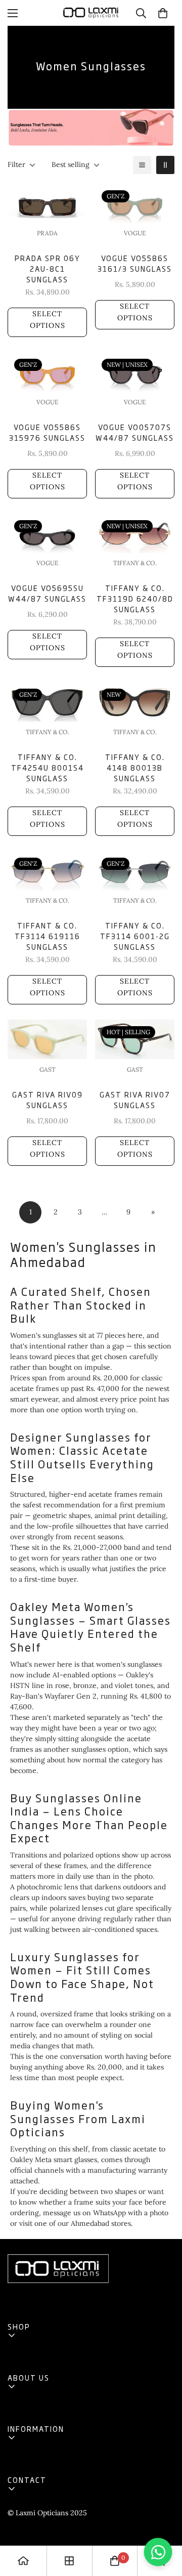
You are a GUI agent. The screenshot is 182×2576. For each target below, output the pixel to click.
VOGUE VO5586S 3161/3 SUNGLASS (135, 263)
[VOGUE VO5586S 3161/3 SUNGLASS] (135, 203)
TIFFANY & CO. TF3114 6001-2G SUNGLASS (135, 936)
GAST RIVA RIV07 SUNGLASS (135, 1100)
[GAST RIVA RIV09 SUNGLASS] (47, 1039)
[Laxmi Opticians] (91, 13)
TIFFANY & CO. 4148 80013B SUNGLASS (135, 767)
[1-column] (142, 165)
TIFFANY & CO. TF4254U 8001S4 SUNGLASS (48, 767)
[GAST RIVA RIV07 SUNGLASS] (135, 1039)
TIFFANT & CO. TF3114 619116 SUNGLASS (48, 936)
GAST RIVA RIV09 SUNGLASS (48, 1100)
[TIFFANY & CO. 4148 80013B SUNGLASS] (135, 702)
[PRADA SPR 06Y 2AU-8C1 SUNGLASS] (47, 203)
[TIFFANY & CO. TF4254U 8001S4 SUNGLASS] (47, 702)
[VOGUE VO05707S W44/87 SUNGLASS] (135, 372)
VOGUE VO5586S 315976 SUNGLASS (47, 432)
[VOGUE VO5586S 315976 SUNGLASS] (47, 372)
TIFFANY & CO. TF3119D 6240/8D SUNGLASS (135, 598)
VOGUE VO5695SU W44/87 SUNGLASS (47, 593)
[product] (23, 2561)
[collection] (69, 2561)
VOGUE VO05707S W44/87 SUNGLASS (135, 432)
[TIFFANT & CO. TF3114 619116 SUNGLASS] (47, 871)
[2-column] (165, 165)
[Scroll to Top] (164, 2522)
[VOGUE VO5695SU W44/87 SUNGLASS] (47, 533)
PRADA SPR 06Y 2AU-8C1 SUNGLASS (48, 268)
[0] (163, 13)
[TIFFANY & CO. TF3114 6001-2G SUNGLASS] (135, 871)
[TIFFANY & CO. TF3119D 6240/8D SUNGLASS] (135, 533)
